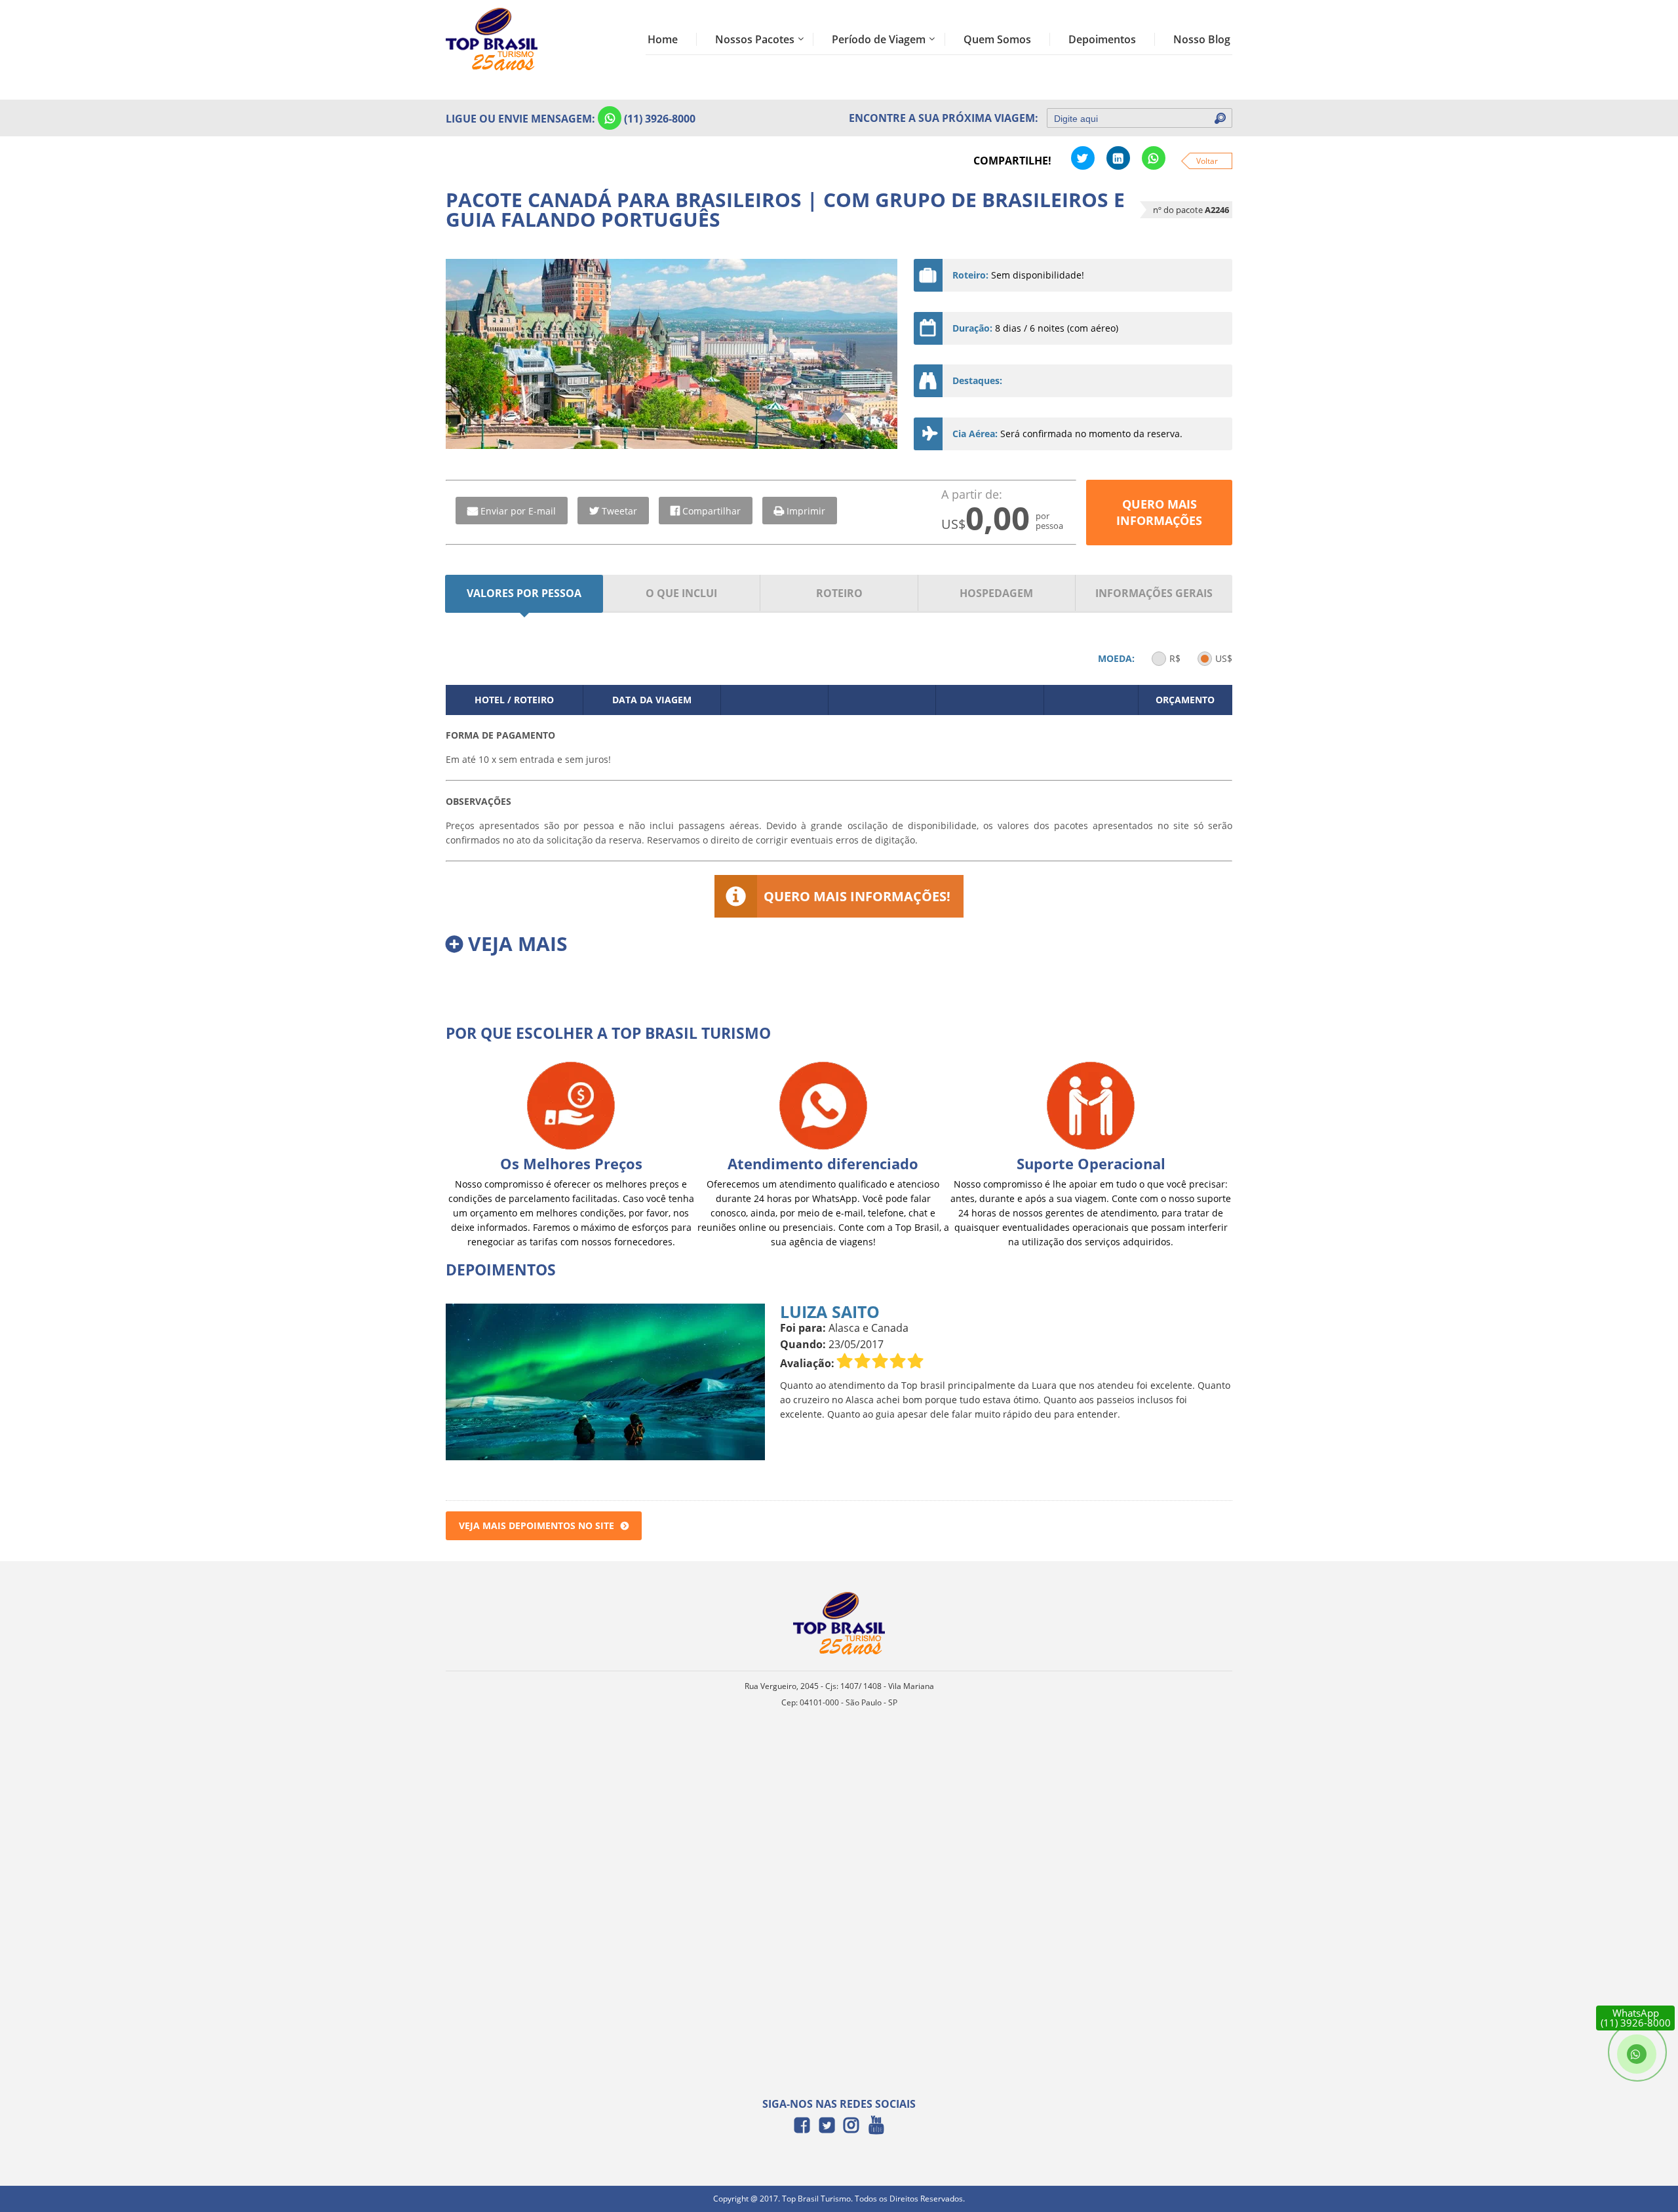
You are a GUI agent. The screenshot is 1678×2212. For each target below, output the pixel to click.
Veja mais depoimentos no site (537, 1525)
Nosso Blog (1202, 39)
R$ (1175, 658)
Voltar (1207, 161)
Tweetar (619, 511)
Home (663, 39)
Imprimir (806, 511)
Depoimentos (1102, 39)
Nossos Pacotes (755, 39)
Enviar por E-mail (518, 511)
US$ (1224, 658)
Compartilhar (712, 511)
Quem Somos (997, 39)
